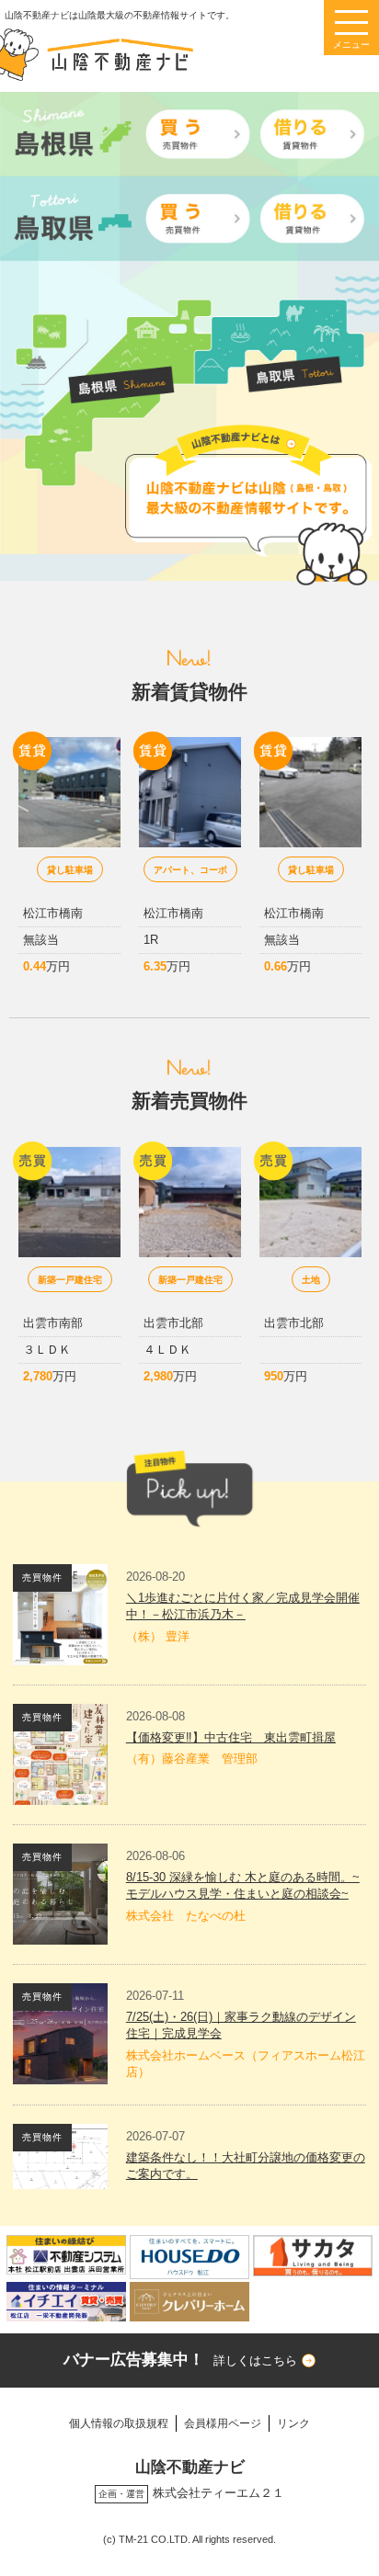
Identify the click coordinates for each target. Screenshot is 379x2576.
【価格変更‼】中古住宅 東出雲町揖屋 (231, 1737)
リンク (293, 2423)
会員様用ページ (223, 2423)
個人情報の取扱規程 (119, 2423)
